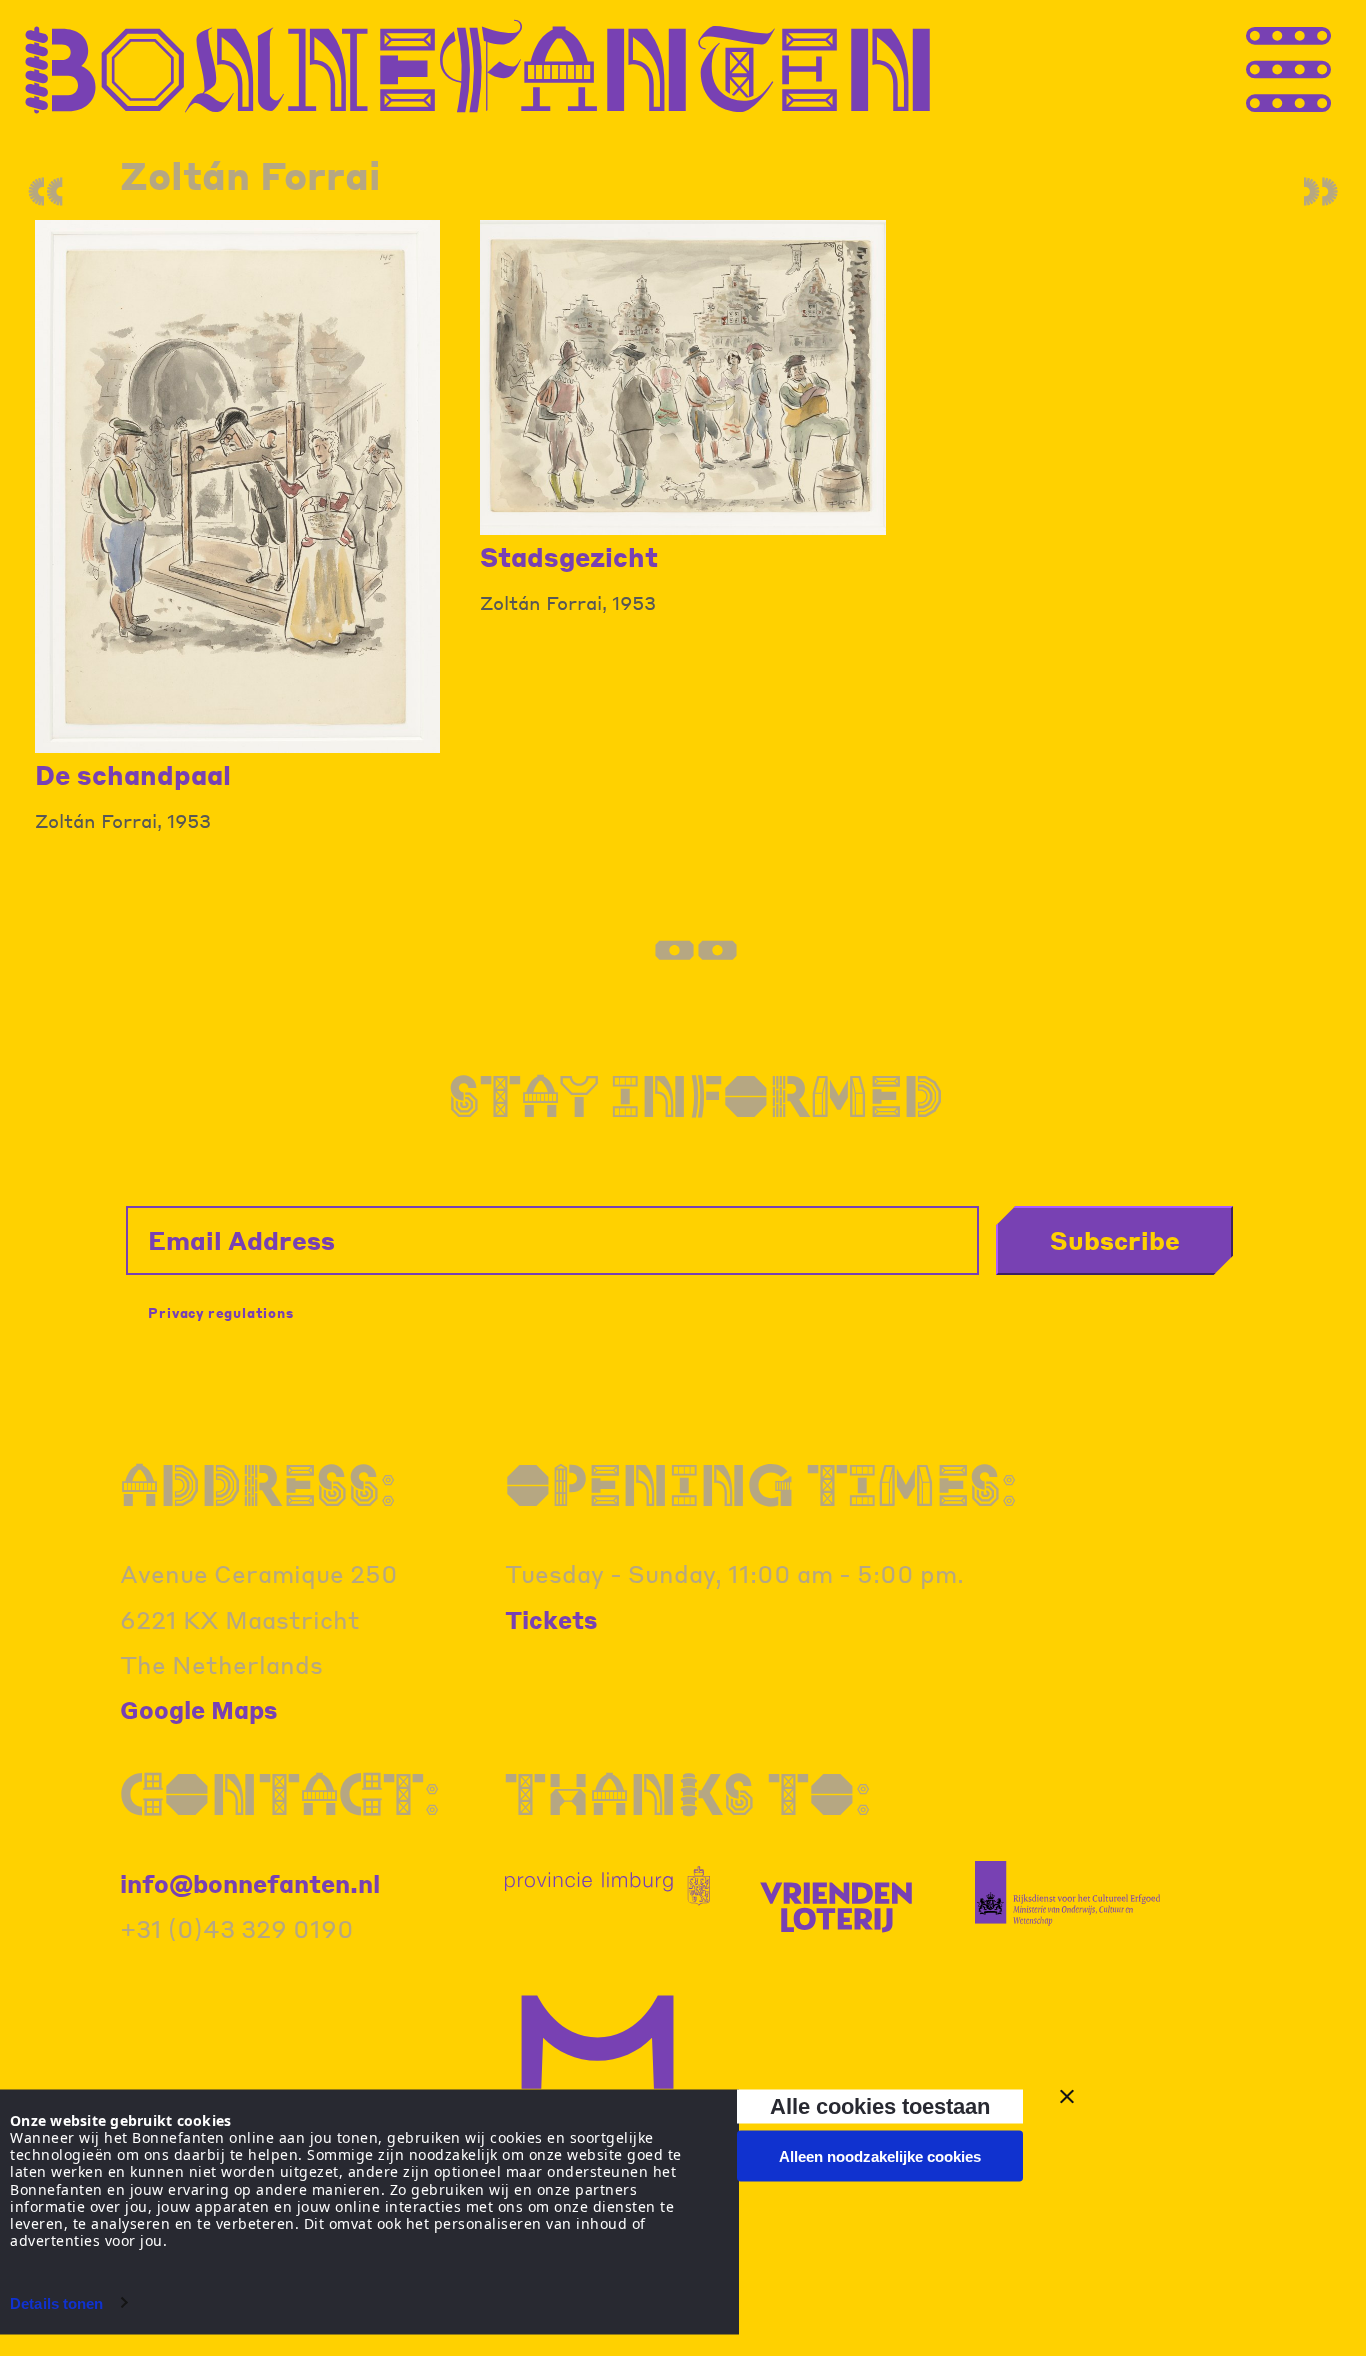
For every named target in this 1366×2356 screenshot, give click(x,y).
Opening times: (761, 1484)
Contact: (280, 1793)
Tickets (551, 1619)
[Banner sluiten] (1067, 2097)
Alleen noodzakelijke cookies (880, 2156)
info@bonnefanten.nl (250, 1883)
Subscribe (1115, 1240)
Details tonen (56, 2302)
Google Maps (199, 1709)
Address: (258, 1484)
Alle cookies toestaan (880, 2105)
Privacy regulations (220, 1312)
